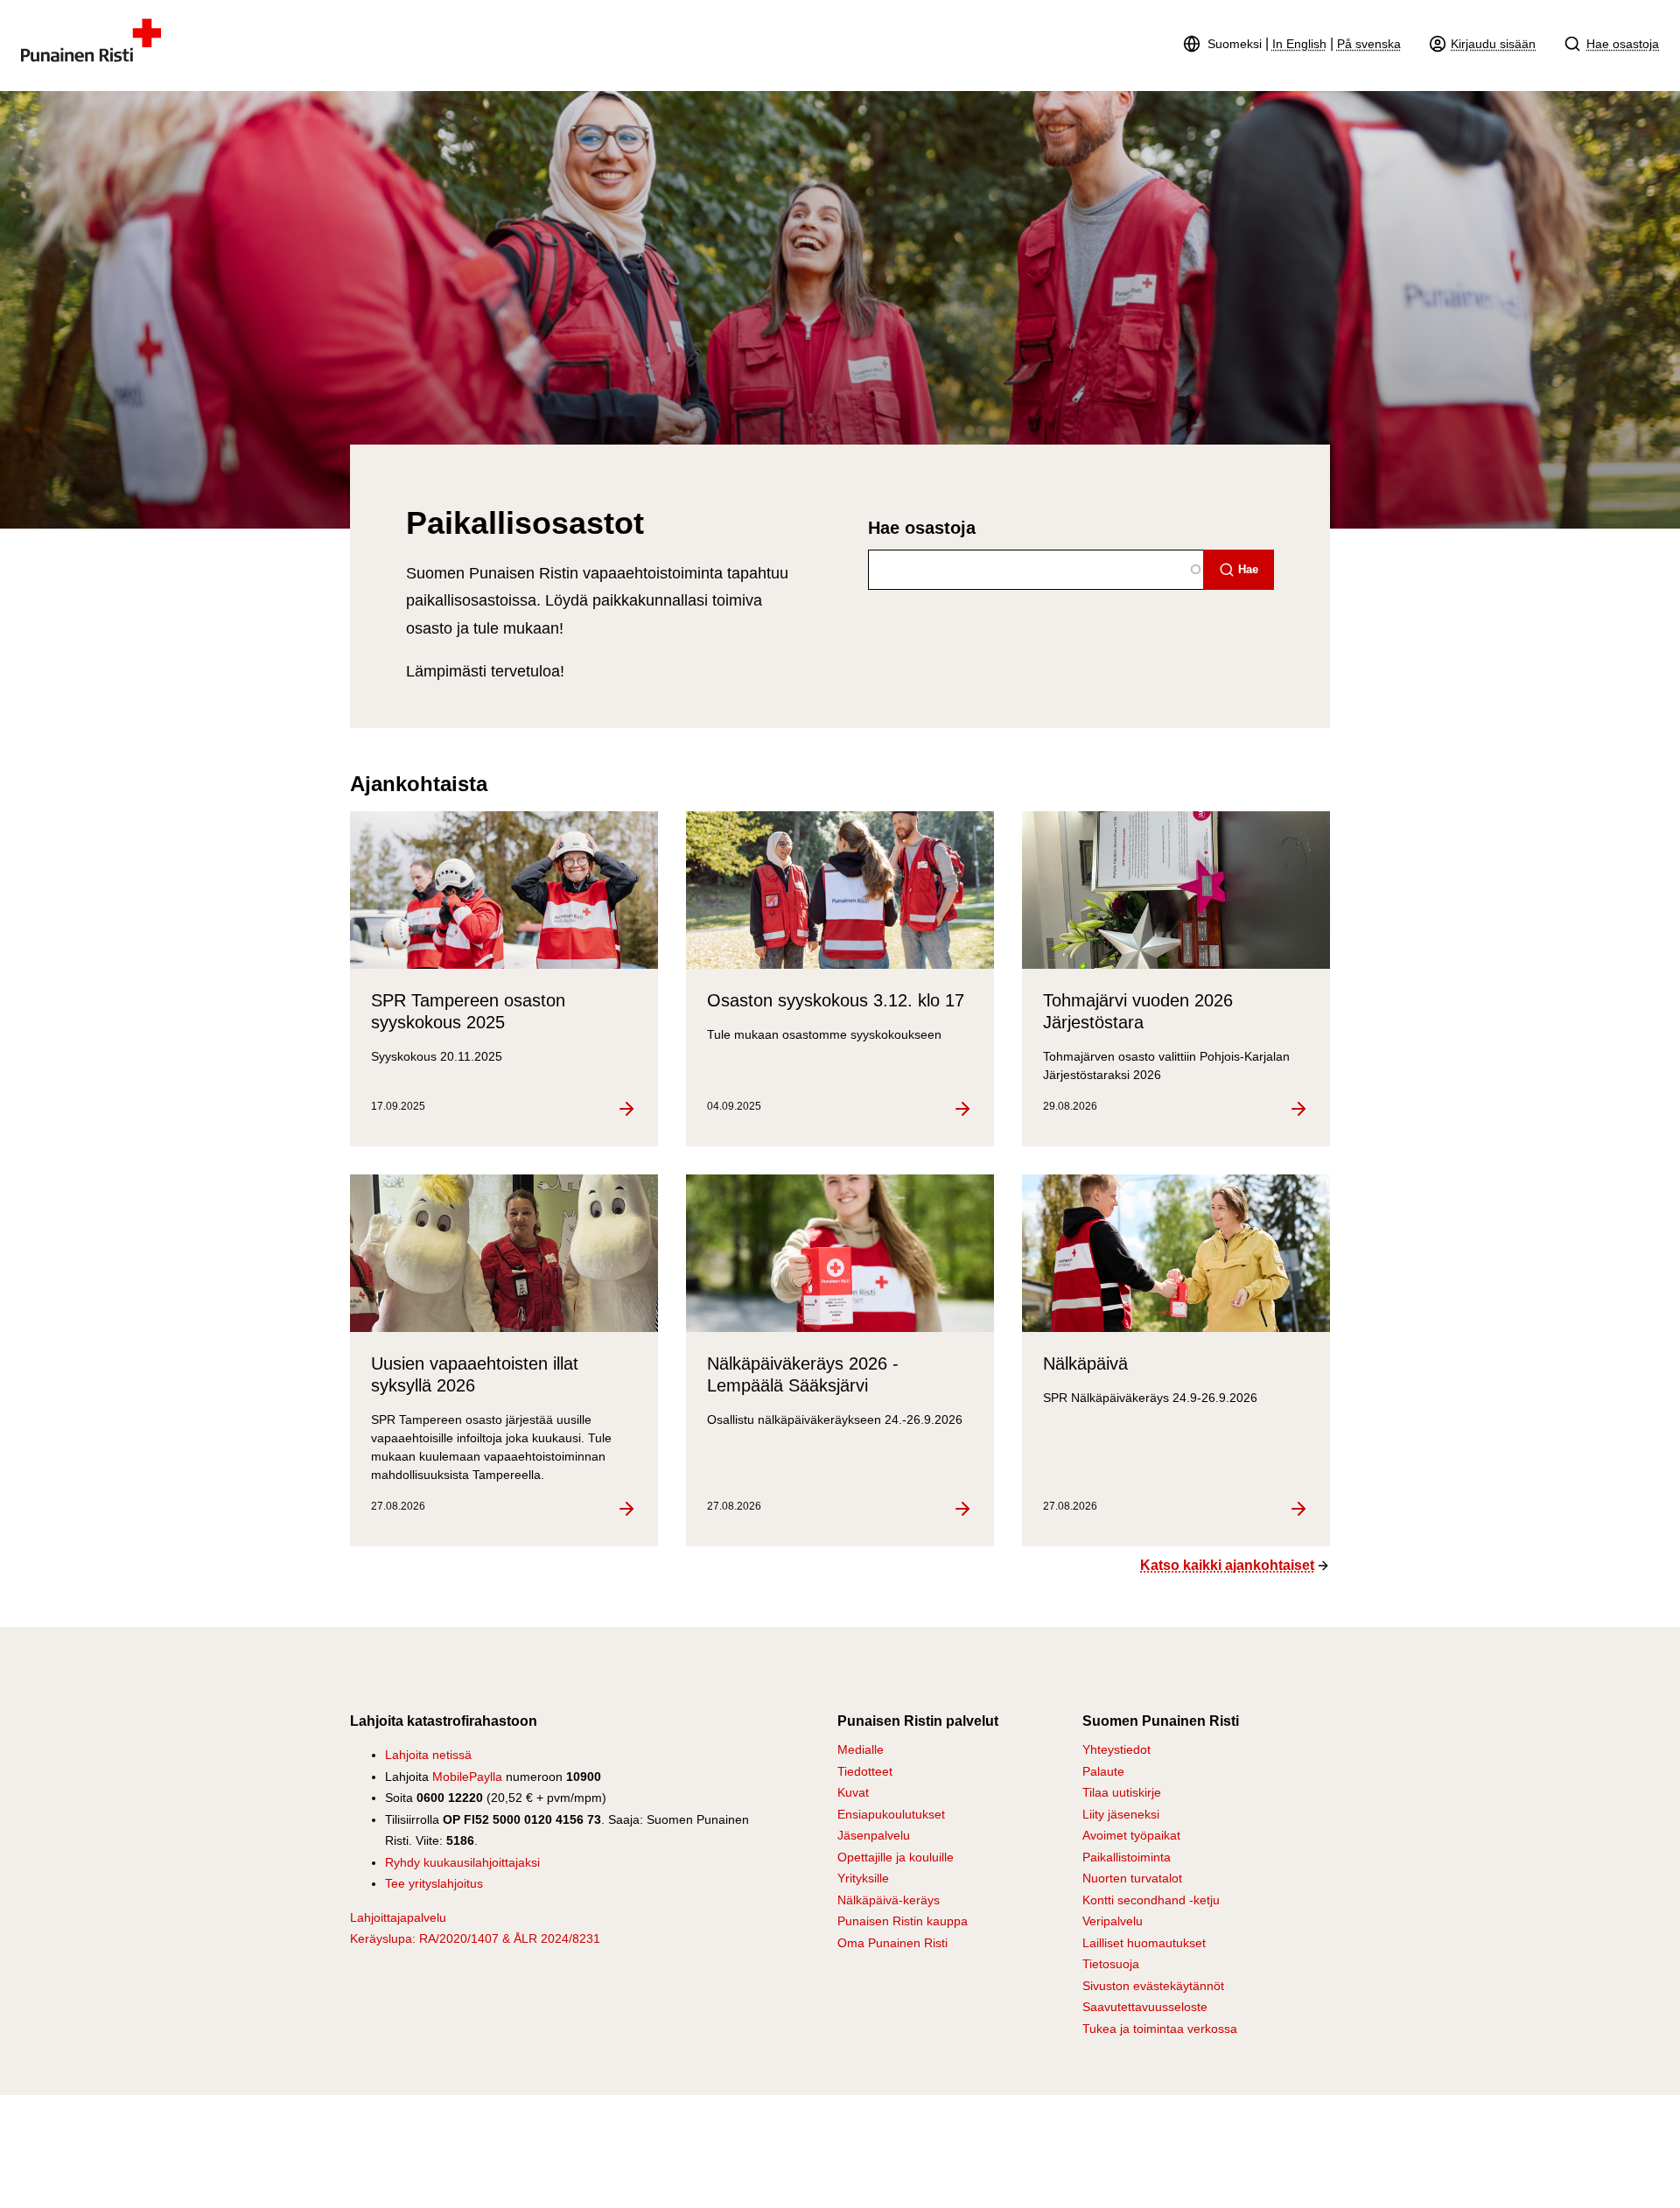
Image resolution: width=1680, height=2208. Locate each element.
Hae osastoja (1623, 44)
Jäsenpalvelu (874, 1835)
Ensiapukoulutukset (891, 1814)
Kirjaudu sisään (1493, 44)
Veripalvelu (1113, 1921)
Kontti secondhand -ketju (1151, 1900)
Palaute (1103, 1771)
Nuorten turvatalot (1132, 1878)
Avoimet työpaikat (1131, 1835)
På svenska (1369, 44)
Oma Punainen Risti (892, 1943)
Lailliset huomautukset (1144, 1943)
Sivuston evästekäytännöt (1153, 1986)
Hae (1248, 569)
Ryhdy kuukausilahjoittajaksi (462, 1862)
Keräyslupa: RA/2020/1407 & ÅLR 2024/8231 (475, 1938)
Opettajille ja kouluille (896, 1857)
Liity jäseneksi (1121, 1814)
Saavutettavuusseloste (1145, 2007)
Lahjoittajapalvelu (398, 1917)
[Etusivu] (91, 57)
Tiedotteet (865, 1771)
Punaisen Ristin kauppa (903, 1921)
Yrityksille (863, 1878)
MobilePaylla (467, 1777)
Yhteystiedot (1116, 1749)
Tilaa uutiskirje (1122, 1792)
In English (1299, 44)
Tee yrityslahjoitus (434, 1883)
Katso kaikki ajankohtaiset (1227, 1565)
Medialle (861, 1749)
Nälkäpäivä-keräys (889, 1900)
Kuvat (853, 1792)
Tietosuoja (1111, 1964)
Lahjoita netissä (428, 1755)
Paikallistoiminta (1127, 1857)
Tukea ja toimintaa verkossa (1160, 2029)
